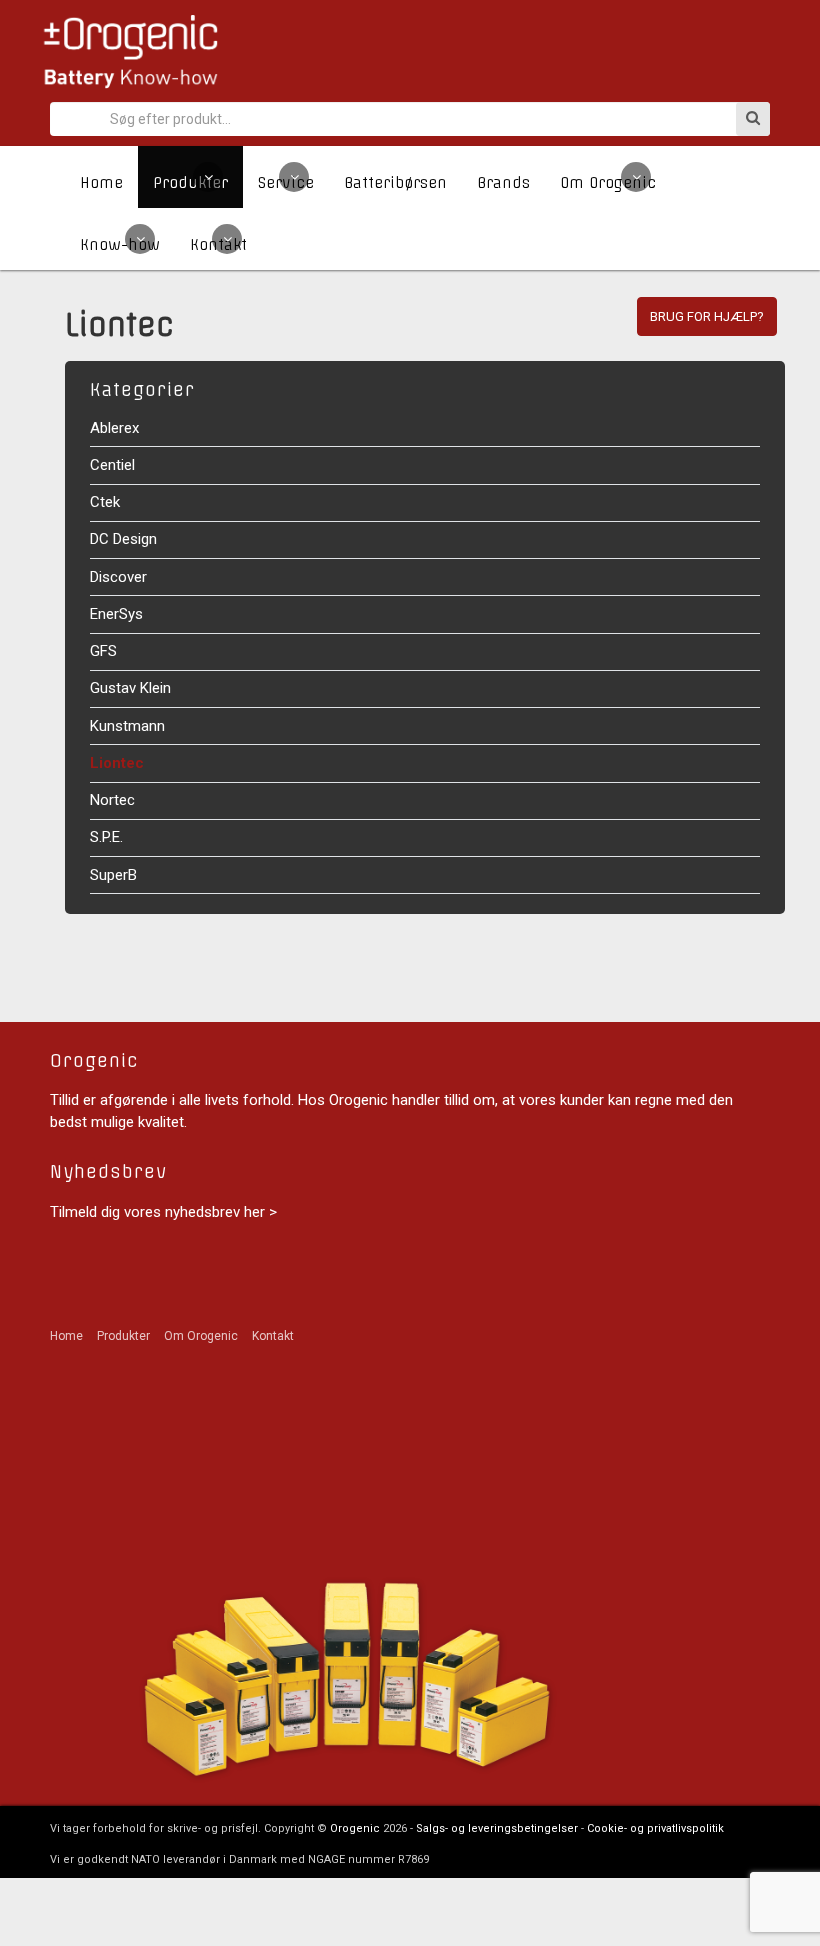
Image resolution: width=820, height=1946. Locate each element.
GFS (103, 651)
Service (286, 183)
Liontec (117, 763)
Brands (503, 183)
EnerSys (116, 614)
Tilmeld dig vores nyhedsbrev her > (163, 1212)
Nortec (112, 800)
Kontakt (218, 245)
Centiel (112, 465)
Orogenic (355, 1828)
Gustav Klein (130, 688)
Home (101, 183)
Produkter (190, 183)
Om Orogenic (608, 183)
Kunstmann (127, 726)
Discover (118, 577)
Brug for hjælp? (707, 316)
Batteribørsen (395, 183)
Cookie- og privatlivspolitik (655, 1828)
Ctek (105, 502)
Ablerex (114, 428)
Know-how (120, 245)
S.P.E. (106, 837)
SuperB (113, 875)
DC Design (123, 539)
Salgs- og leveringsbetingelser (497, 1828)
